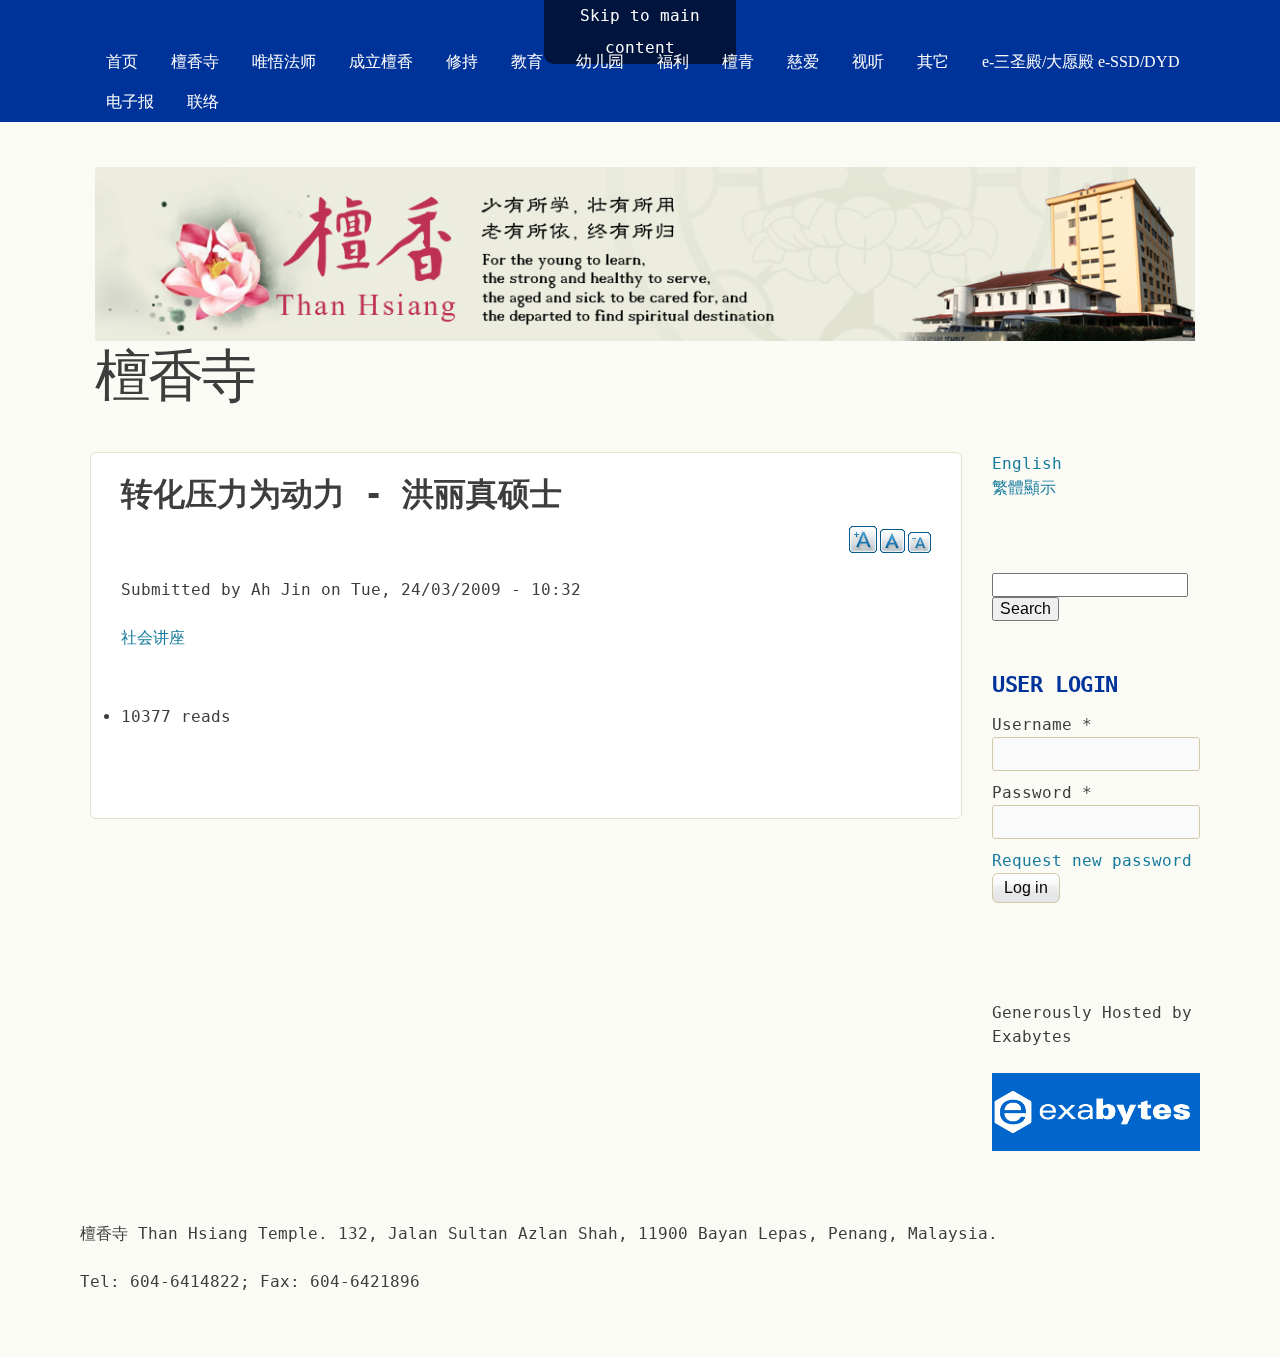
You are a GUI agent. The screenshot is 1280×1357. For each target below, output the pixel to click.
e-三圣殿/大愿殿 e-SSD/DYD (1081, 61)
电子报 (130, 101)
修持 (462, 61)
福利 (673, 61)
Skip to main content (640, 31)
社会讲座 (153, 637)
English (1027, 463)
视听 (868, 61)
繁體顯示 (1024, 487)
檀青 (738, 61)
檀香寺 (195, 61)
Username (1042, 724)
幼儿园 (600, 61)
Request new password (1092, 860)
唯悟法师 (284, 61)
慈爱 (803, 61)
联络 (203, 101)
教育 (527, 61)
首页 (122, 61)
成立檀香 (381, 61)
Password (1042, 792)
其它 (933, 61)
